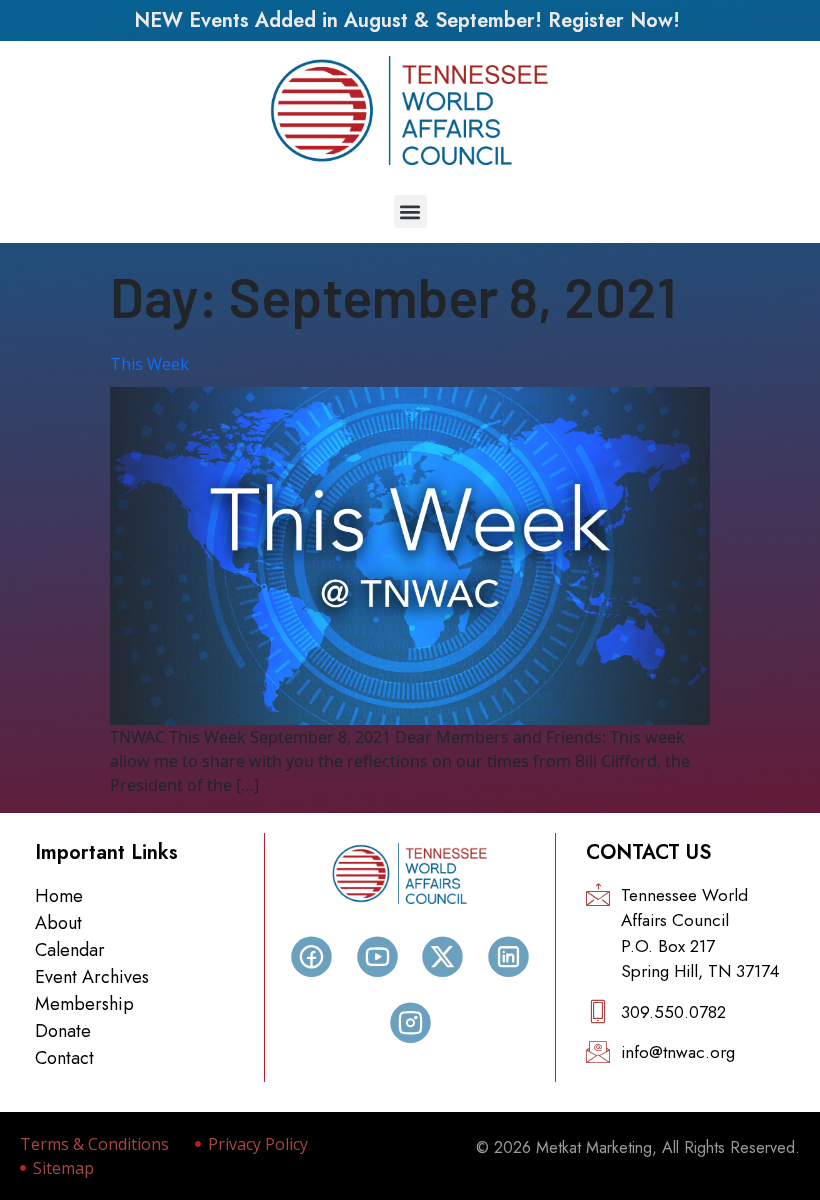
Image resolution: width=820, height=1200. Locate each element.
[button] (410, 211)
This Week (149, 364)
